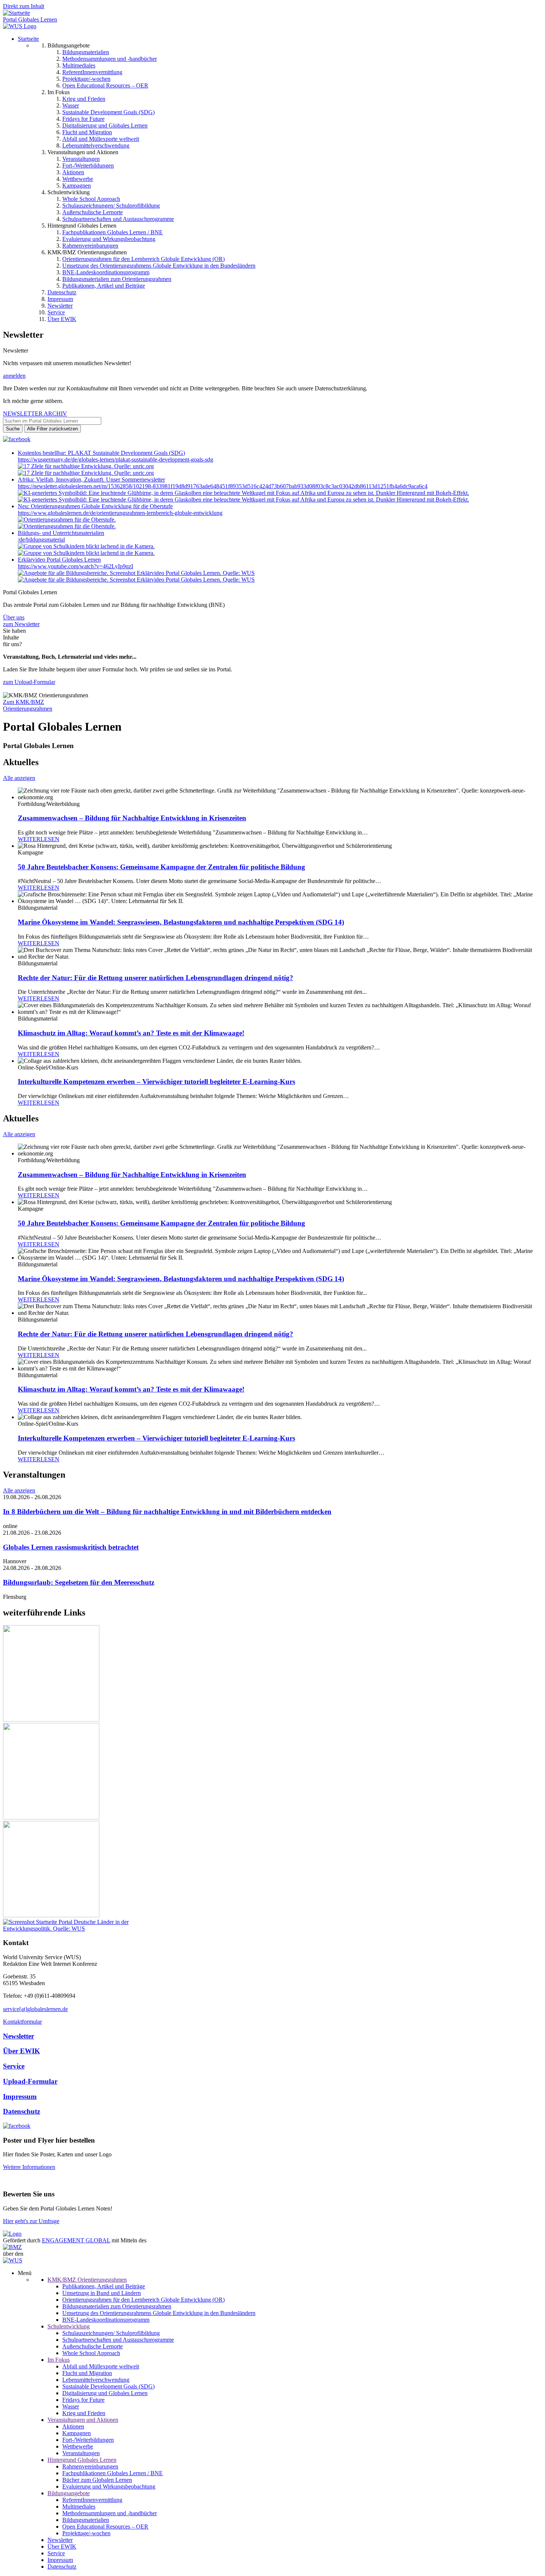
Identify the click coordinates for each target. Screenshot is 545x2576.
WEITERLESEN (39, 839)
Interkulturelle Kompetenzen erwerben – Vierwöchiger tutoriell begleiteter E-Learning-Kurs (156, 1082)
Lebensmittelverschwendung (96, 146)
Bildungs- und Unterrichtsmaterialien (61, 533)
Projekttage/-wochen (86, 79)
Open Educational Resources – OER (105, 85)
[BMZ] (12, 2247)
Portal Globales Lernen (30, 19)
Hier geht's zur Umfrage (31, 2221)
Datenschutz (62, 292)
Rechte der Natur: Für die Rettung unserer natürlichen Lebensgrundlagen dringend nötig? (156, 978)
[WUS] (20, 26)
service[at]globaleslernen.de (35, 2009)
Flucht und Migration (87, 132)
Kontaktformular (22, 2022)
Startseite (28, 39)
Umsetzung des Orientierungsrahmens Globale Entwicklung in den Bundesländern (159, 266)
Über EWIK (62, 319)
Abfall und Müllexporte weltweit (101, 139)
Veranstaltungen (81, 159)
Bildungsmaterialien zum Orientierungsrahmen (117, 279)
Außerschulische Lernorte (93, 212)
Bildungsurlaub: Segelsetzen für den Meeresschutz (79, 1582)
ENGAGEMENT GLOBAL (76, 2240)
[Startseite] (16, 13)
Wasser (71, 105)
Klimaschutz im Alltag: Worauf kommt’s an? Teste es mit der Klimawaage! (131, 1033)
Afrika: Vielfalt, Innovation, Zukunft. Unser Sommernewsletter (91, 480)
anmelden (14, 376)
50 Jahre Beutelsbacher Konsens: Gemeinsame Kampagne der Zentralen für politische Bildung (161, 867)
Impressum (60, 299)
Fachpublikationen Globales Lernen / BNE (113, 232)
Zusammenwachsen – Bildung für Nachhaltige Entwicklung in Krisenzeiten (132, 818)
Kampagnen (77, 186)
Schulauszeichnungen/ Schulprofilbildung (111, 206)
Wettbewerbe (78, 179)
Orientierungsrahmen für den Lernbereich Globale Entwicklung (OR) (143, 259)
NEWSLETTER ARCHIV (35, 414)
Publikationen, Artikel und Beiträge (104, 286)
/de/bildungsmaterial (41, 540)
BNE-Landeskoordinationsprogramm (106, 272)
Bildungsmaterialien (86, 52)
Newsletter (60, 306)
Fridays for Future (83, 119)
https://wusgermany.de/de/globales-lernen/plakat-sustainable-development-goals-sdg (115, 459)
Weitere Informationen (29, 2167)
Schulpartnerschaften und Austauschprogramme (118, 219)
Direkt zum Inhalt (24, 6)
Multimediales (79, 65)
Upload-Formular (30, 2081)
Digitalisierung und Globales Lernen (105, 125)
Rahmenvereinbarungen (90, 246)
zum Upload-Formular (29, 682)
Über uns (14, 617)
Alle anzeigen (19, 778)
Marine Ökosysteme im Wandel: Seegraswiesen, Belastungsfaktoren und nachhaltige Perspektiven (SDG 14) (181, 922)
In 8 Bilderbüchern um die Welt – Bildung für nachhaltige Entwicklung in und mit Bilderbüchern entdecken (167, 1512)
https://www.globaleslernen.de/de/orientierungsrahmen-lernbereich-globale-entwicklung (120, 513)
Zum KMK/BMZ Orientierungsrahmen (28, 705)
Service (56, 312)
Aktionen (73, 172)
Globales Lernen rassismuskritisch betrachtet (71, 1547)
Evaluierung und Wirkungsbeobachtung (109, 239)
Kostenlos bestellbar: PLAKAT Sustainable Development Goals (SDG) (101, 453)
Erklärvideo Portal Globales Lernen (59, 560)
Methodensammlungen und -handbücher (110, 59)
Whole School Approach (91, 199)
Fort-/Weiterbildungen (88, 166)
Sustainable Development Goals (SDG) (108, 112)
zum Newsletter (21, 624)
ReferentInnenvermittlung (92, 72)
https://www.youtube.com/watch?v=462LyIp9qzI (75, 566)
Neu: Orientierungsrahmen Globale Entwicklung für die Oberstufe (95, 506)
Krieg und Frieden (84, 99)
